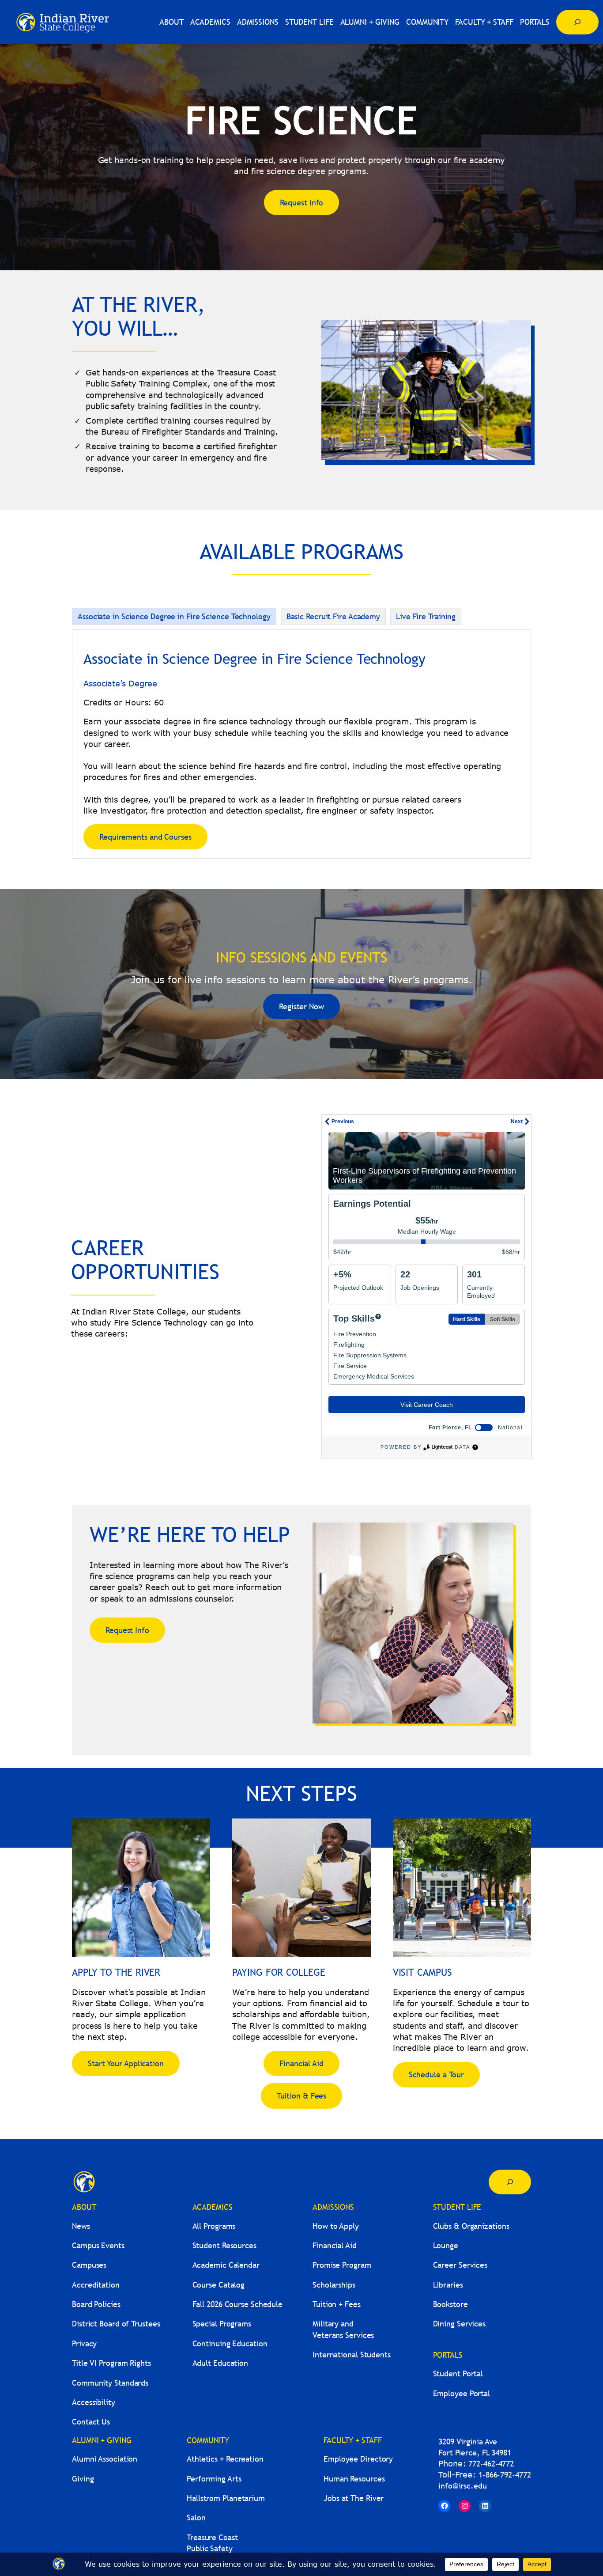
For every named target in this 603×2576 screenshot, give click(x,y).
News (81, 2226)
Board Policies (96, 2304)
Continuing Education (230, 2343)
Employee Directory (358, 2459)
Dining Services (460, 2324)
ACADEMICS (213, 2207)
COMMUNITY (208, 2440)
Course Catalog (219, 2285)
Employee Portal (462, 2393)
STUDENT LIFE (457, 2207)
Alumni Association (105, 2459)
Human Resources (354, 2479)
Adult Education (220, 2363)
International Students (352, 2354)
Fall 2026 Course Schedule (238, 2304)
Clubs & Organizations (471, 2226)
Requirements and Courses (145, 837)
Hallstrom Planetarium (226, 2498)
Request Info (302, 203)
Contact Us (91, 2422)
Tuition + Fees (337, 2304)
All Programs (214, 2226)
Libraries (448, 2285)
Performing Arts (214, 2479)
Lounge (446, 2245)
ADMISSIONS (333, 2207)
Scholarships (334, 2285)
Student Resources (224, 2245)
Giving (83, 2479)
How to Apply (336, 2226)
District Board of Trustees (116, 2324)
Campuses (89, 2265)
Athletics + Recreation (225, 2459)
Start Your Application (126, 2063)
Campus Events (98, 2245)
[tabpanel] (301, 744)
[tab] (174, 616)
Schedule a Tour (437, 2074)
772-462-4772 (491, 2464)
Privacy (84, 2343)
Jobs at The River (354, 2498)
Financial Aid (301, 2063)
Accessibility (94, 2402)
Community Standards (110, 2383)
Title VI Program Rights (111, 2363)
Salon (196, 2517)
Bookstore (450, 2304)
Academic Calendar (226, 2265)
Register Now (301, 1006)
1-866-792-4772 (505, 2475)
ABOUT (84, 2207)
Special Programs (222, 2324)
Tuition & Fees (302, 2096)
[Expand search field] (577, 22)
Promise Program (342, 2265)
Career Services (460, 2265)
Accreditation (96, 2285)
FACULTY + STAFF (353, 2440)
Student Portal (458, 2373)
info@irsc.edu (463, 2486)
